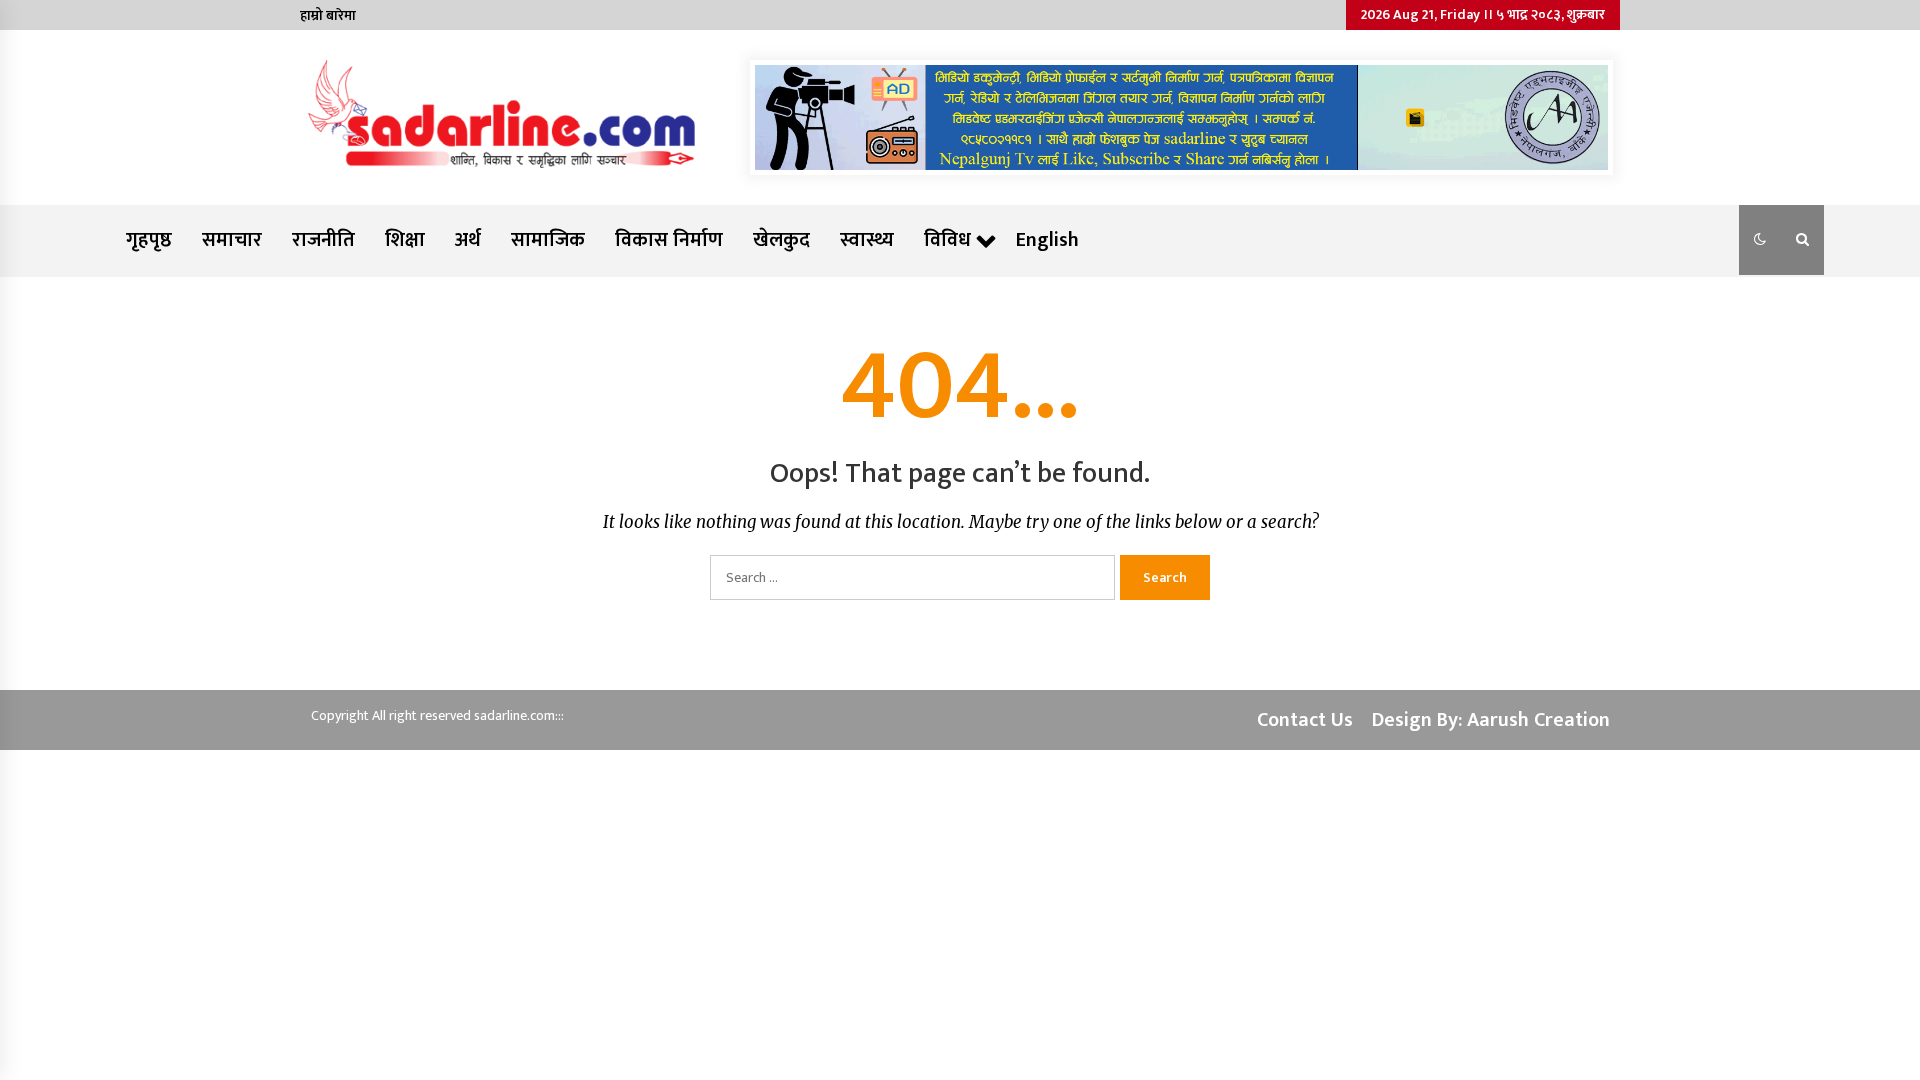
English (1047, 240)
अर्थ (468, 240)
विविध (947, 240)
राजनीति (323, 240)
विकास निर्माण (669, 240)
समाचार (232, 240)
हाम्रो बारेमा (328, 15)
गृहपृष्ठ (149, 240)
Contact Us (1305, 720)
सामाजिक (548, 240)
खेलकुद (781, 240)
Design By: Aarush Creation (1491, 720)
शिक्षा (405, 240)
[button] (1760, 240)
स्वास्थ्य (867, 240)
